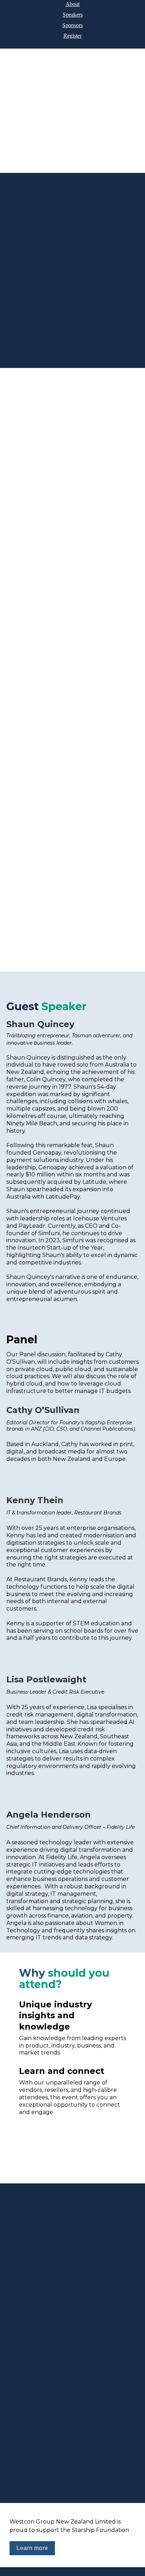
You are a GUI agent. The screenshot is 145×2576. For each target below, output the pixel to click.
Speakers (73, 15)
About (72, 4)
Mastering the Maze (103, 607)
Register (72, 36)
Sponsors (72, 25)
